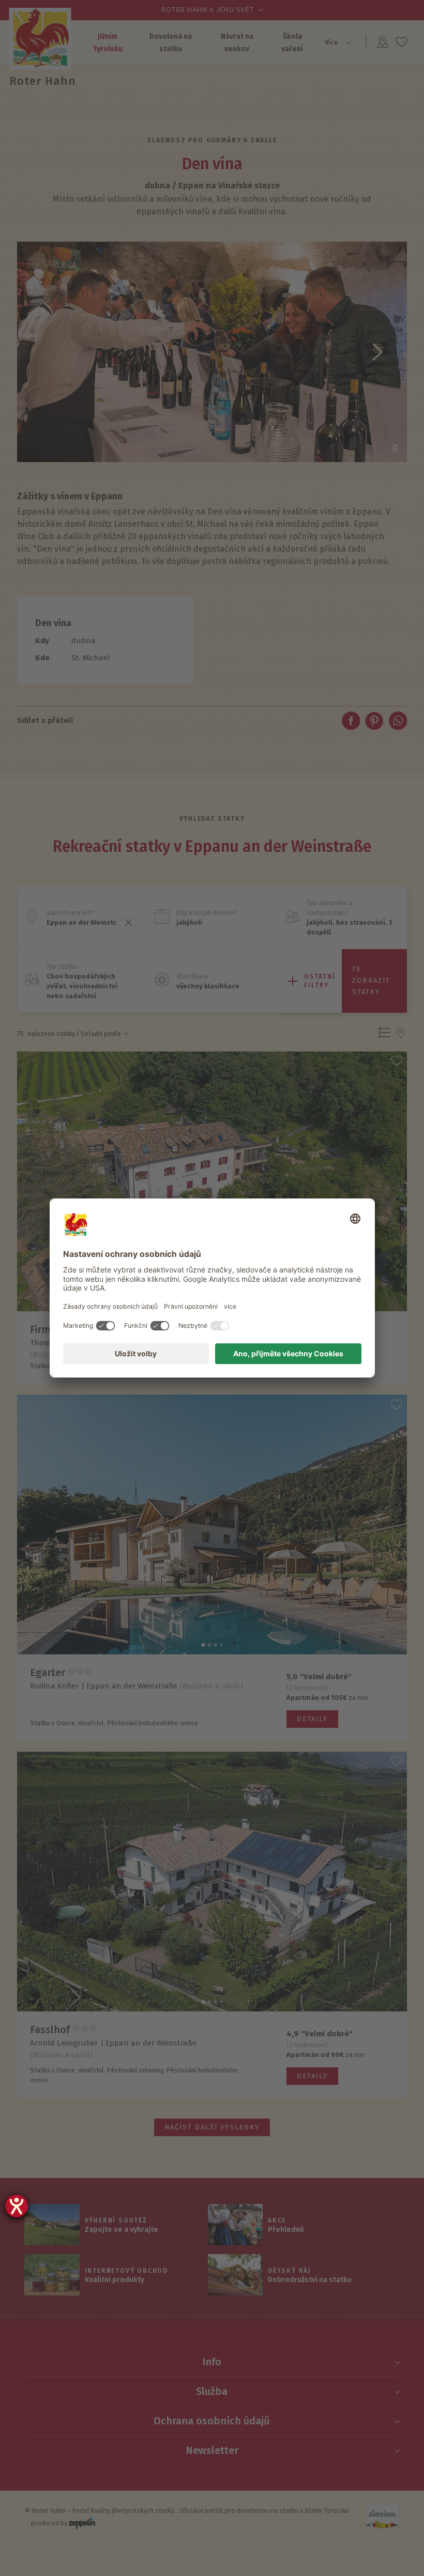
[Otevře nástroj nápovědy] (17, 2206)
